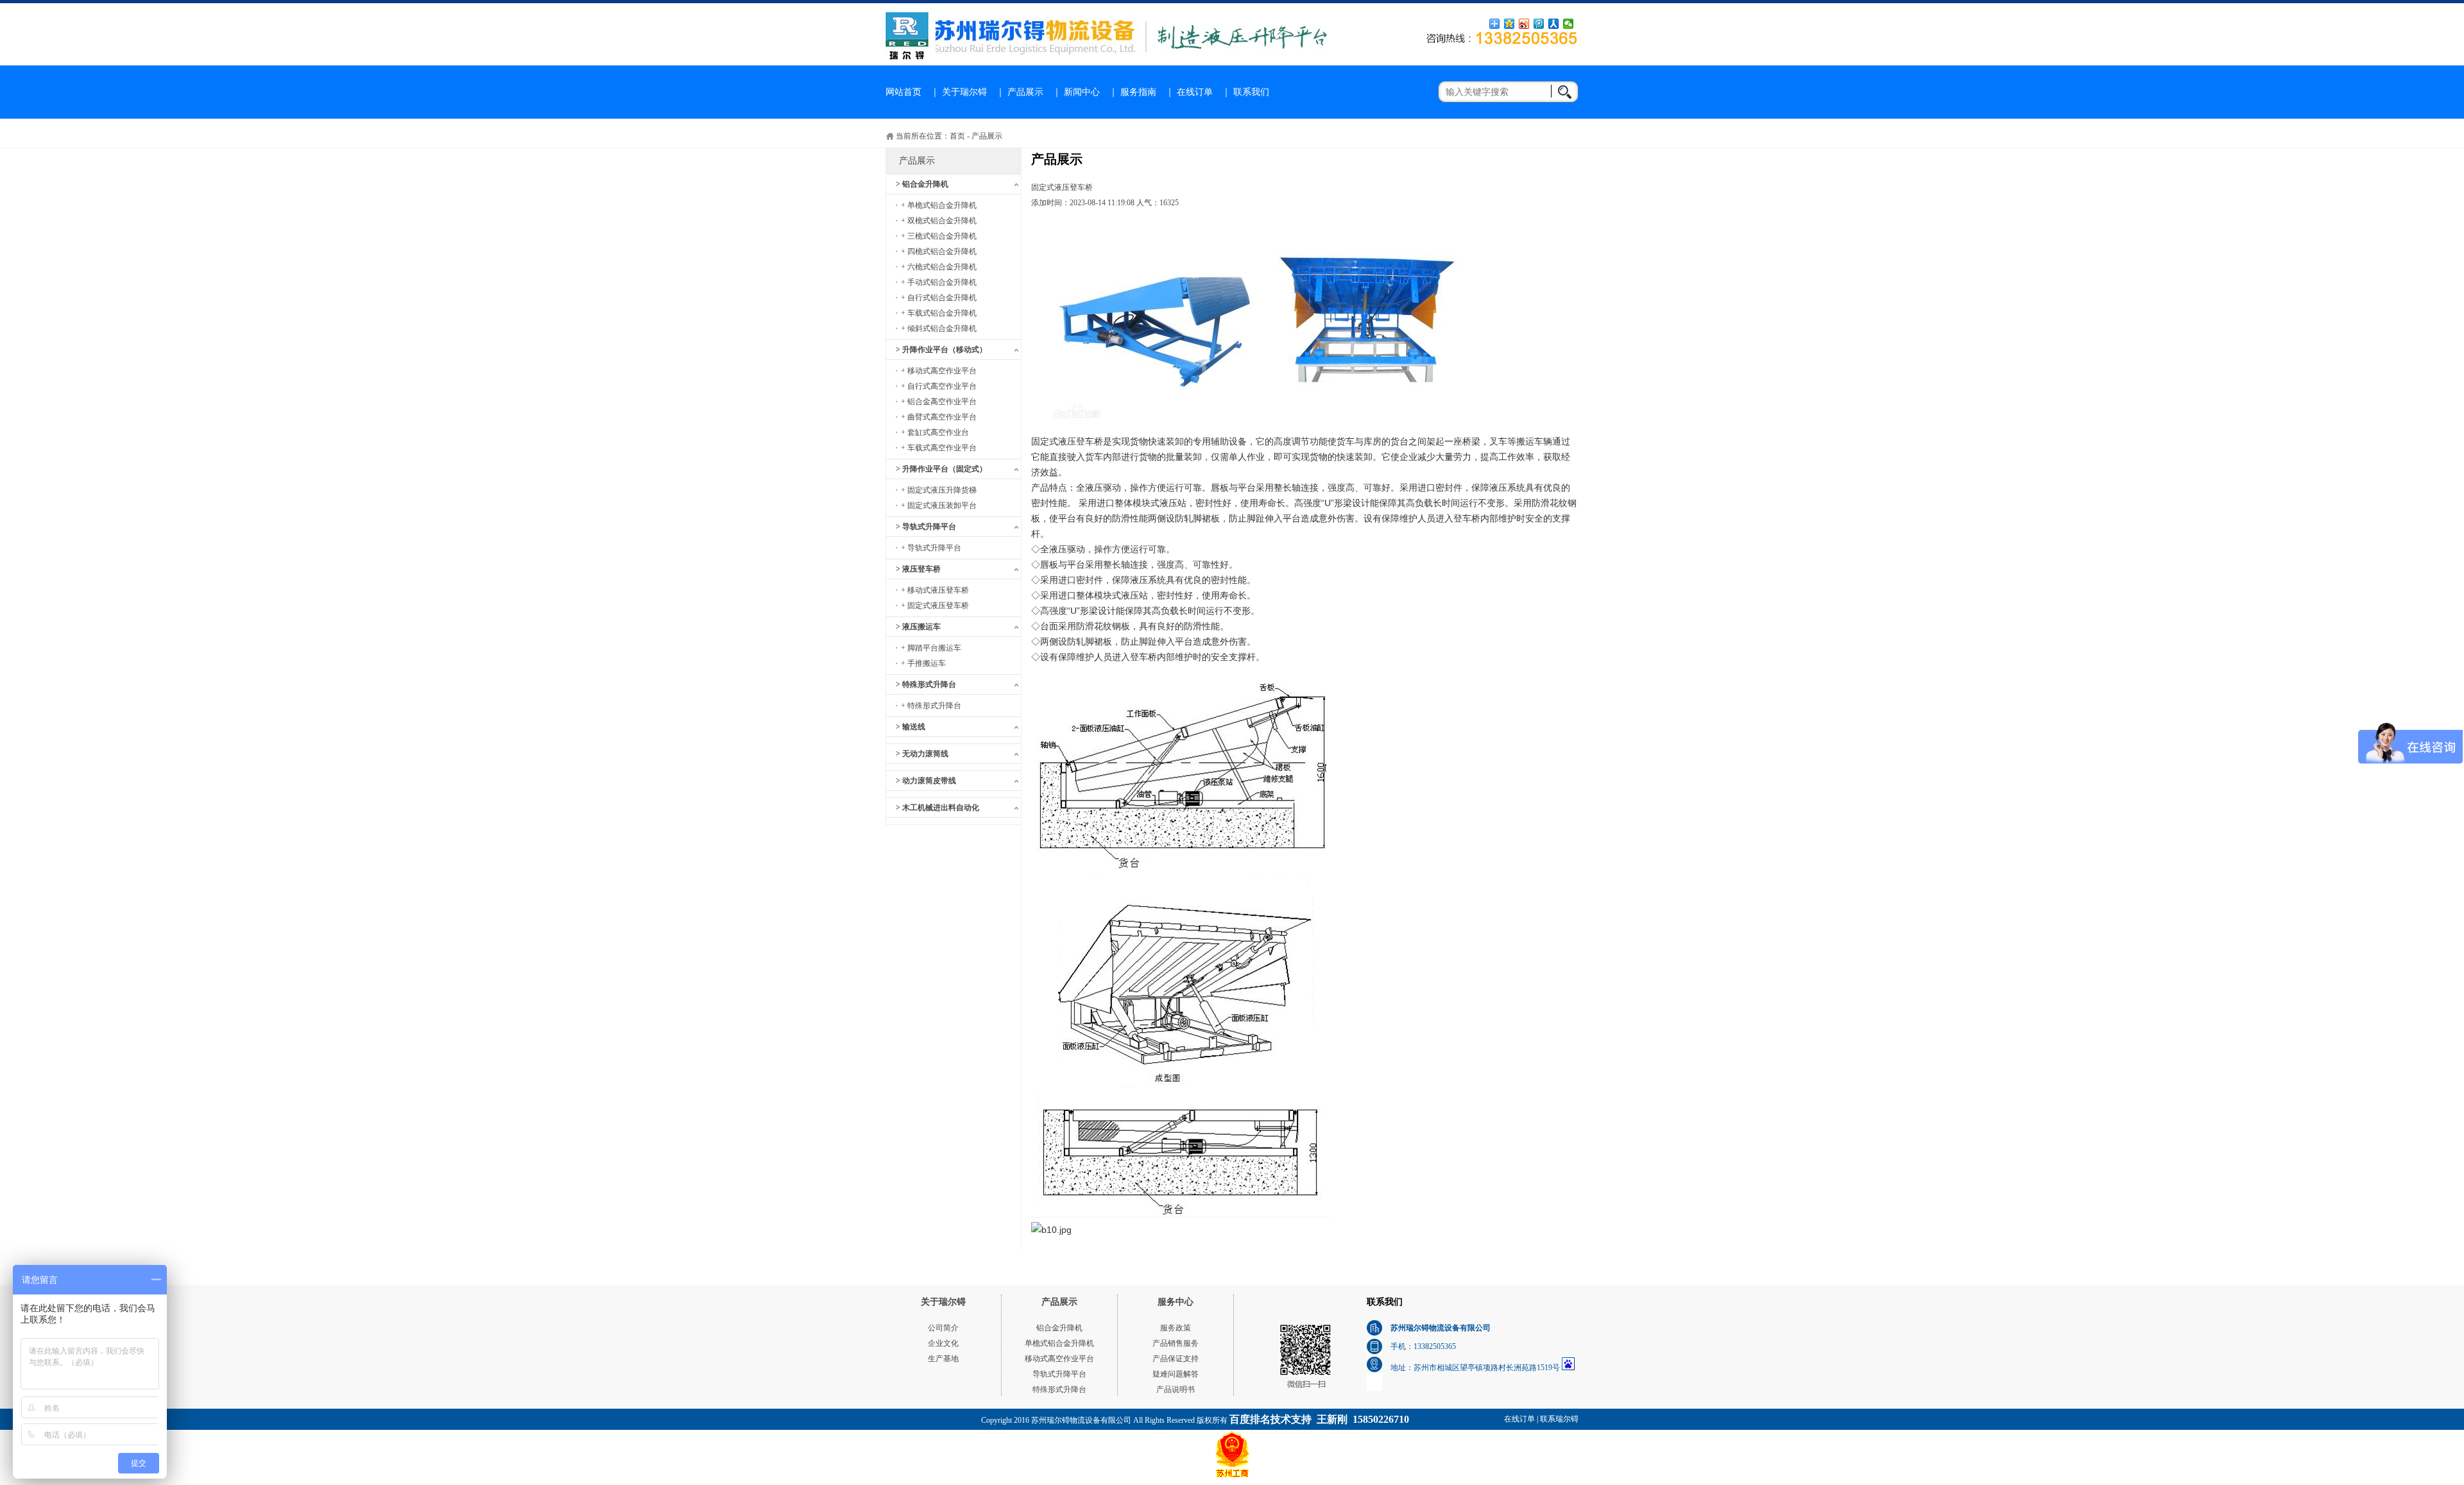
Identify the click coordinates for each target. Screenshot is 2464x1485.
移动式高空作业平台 (1059, 1359)
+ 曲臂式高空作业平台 (939, 417)
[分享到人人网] (1554, 24)
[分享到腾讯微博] (1539, 24)
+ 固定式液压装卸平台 (939, 505)
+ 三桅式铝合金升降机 (939, 236)
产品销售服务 (1176, 1343)
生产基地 (943, 1359)
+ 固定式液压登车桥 (935, 606)
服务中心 (1176, 1302)
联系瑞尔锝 (1559, 1419)
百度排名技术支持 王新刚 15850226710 (1319, 1419)
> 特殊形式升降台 (926, 684)
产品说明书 (1176, 1389)
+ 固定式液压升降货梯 (939, 490)
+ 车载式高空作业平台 (939, 448)
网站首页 (903, 92)
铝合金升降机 (1059, 1328)
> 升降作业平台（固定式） (941, 469)
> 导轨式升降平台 (926, 527)
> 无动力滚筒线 (922, 754)
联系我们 (1251, 92)
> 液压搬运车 (918, 627)
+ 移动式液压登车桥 (935, 590)
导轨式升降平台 (1059, 1374)
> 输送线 (911, 727)
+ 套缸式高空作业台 (935, 432)
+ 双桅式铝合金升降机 (939, 221)
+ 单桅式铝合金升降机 (939, 205)
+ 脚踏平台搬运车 (931, 648)
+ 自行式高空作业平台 (939, 386)
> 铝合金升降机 (922, 184)
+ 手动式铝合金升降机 (939, 282)
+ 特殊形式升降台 (931, 706)
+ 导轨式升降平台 (931, 548)
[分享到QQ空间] (1510, 24)
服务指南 (1138, 92)
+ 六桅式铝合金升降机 (939, 267)
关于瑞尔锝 (964, 92)
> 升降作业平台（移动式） (941, 350)
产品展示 (1025, 92)
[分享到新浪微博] (1524, 24)
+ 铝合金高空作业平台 (939, 402)
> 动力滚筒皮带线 (926, 781)
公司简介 (943, 1328)
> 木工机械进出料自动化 (937, 808)
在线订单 (1195, 92)
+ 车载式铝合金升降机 (939, 313)
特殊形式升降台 (1059, 1389)
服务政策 (1176, 1328)
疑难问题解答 (1176, 1374)
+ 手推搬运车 (923, 663)
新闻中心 (1082, 92)
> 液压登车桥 (918, 569)
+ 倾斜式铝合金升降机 (939, 328)
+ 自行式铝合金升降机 (939, 298)
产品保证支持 (1176, 1359)
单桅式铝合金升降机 (1059, 1343)
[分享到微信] (1569, 24)
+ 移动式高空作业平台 (939, 371)
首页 (957, 136)
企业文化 (943, 1343)
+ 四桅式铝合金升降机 (939, 251)
